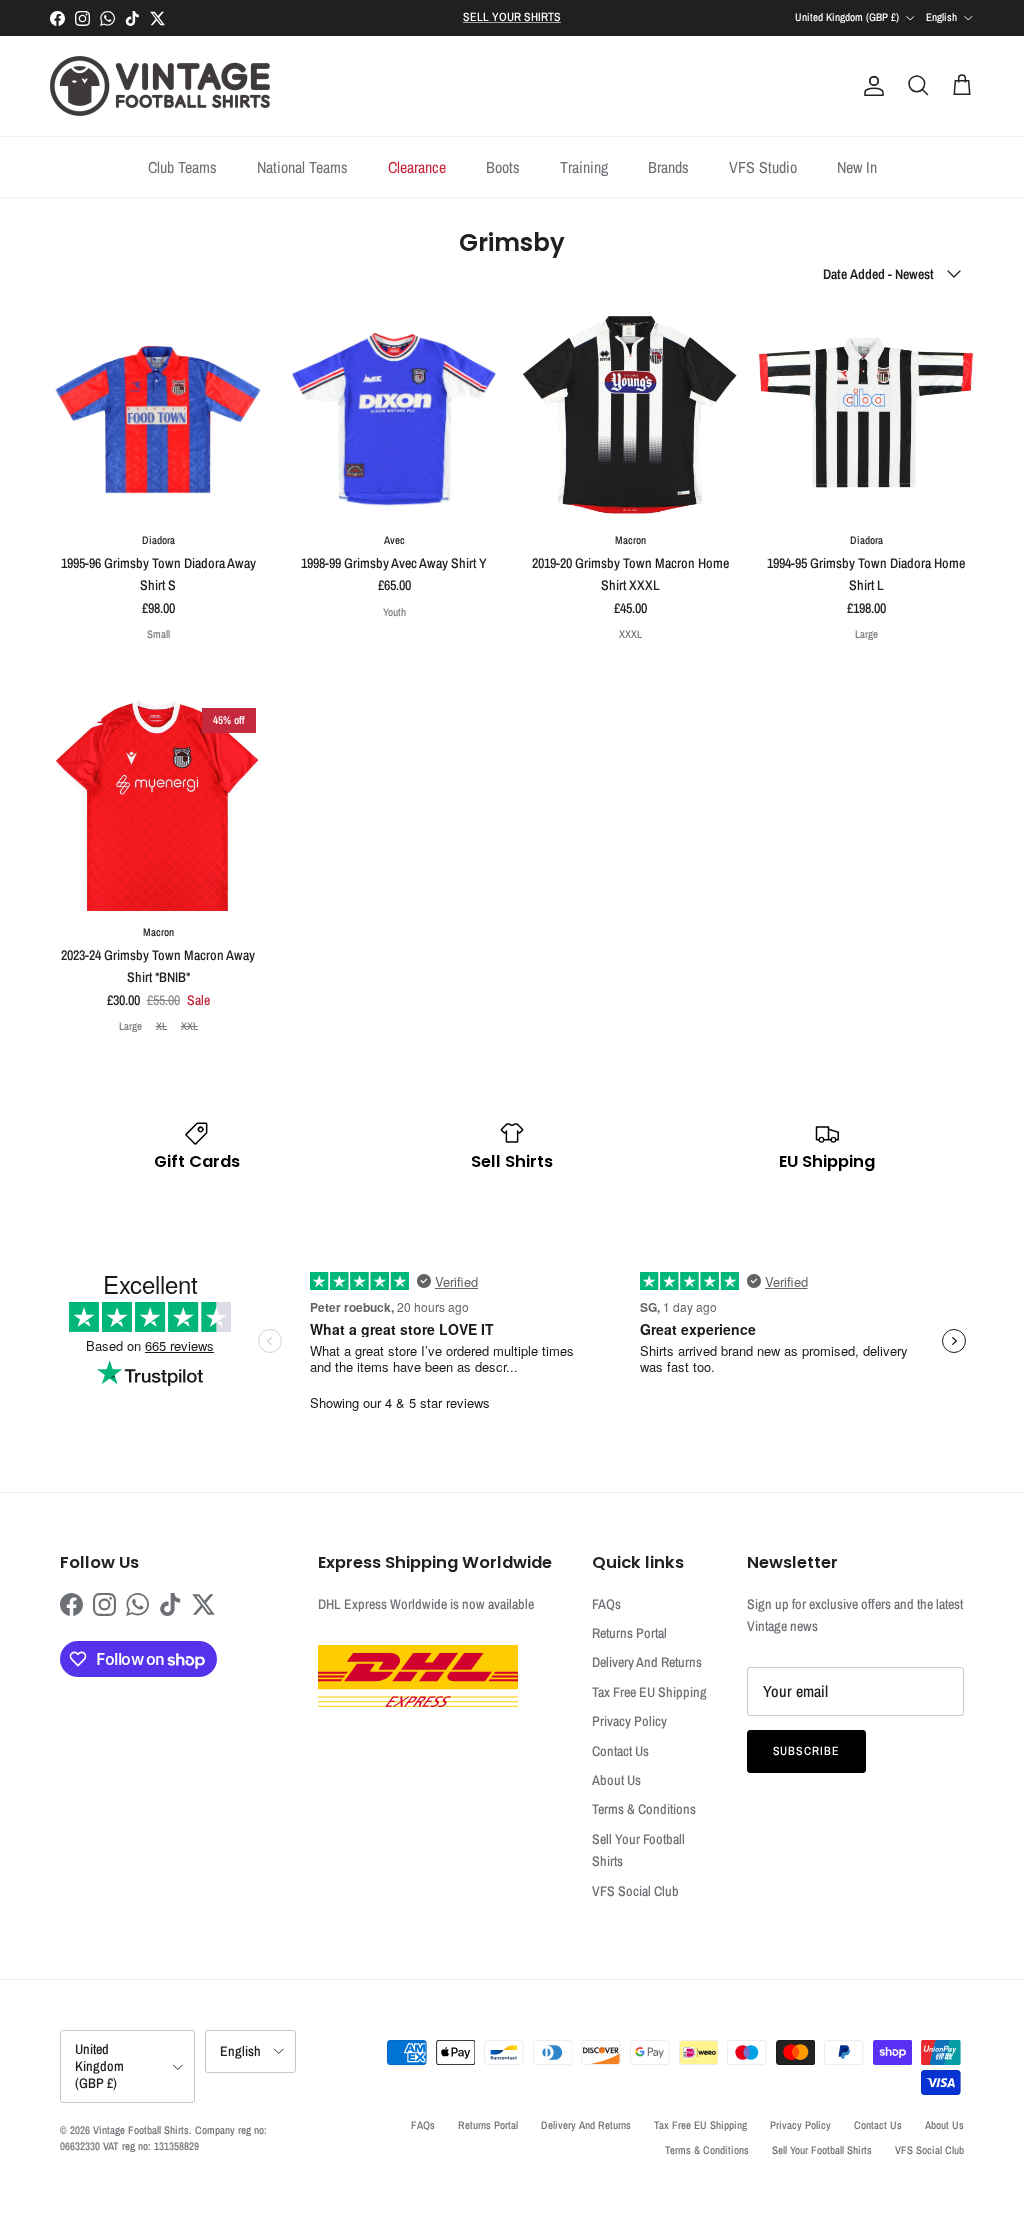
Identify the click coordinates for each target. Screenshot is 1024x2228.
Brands (668, 167)
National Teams (302, 167)
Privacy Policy (629, 1721)
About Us (616, 1780)
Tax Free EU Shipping (649, 1692)
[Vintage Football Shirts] (160, 86)
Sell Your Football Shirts (822, 2150)
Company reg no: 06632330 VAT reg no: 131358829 (163, 2137)
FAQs (606, 1604)
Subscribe (807, 1751)
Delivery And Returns (647, 1662)
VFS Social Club (635, 1891)
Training (584, 167)
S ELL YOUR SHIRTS (512, 17)
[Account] (870, 86)
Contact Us (620, 1751)
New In (857, 167)
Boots (503, 167)
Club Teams (182, 167)
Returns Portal (629, 1633)
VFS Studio (763, 167)
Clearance (417, 167)
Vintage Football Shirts (141, 2130)
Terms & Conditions (644, 1809)
